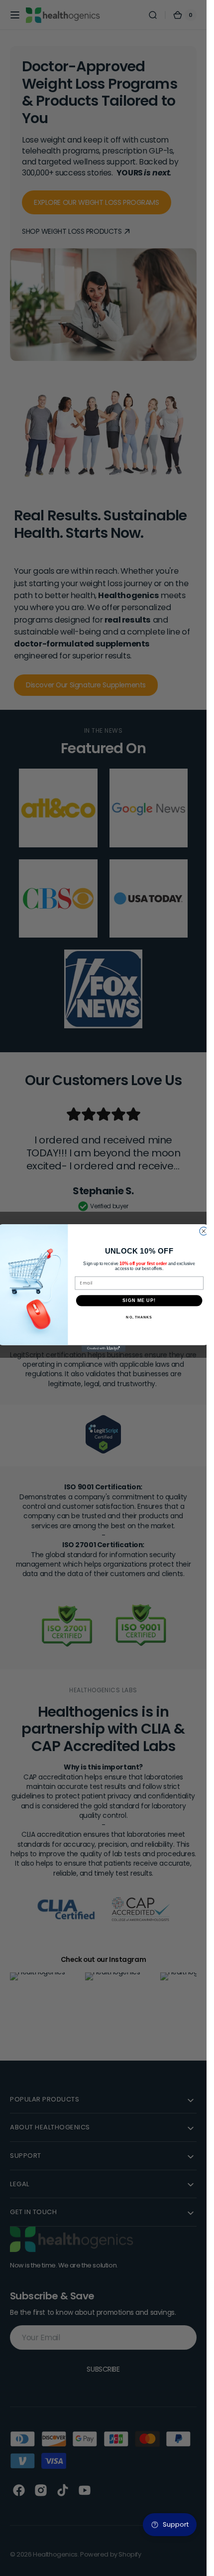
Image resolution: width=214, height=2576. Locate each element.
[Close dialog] (203, 1231)
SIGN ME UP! (139, 1300)
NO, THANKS (139, 1317)
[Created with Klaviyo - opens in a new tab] (103, 1349)
